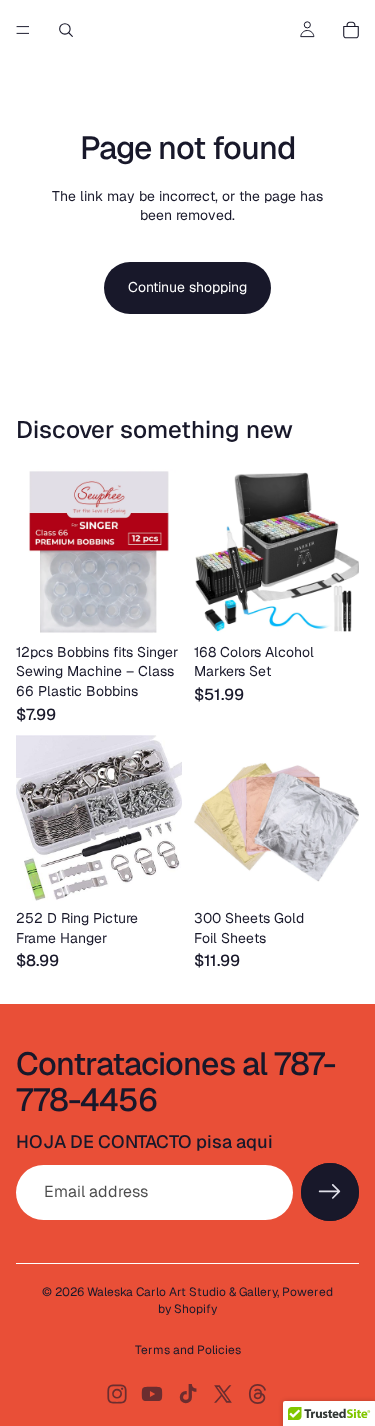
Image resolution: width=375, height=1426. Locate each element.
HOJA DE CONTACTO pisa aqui (144, 1141)
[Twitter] (223, 1394)
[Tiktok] (188, 1394)
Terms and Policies (188, 1350)
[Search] (66, 30)
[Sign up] (330, 1192)
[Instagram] (117, 1394)
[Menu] (23, 30)
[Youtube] (152, 1394)
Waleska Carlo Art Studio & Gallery (182, 1292)
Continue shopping (187, 287)
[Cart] (351, 30)
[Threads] (258, 1394)
